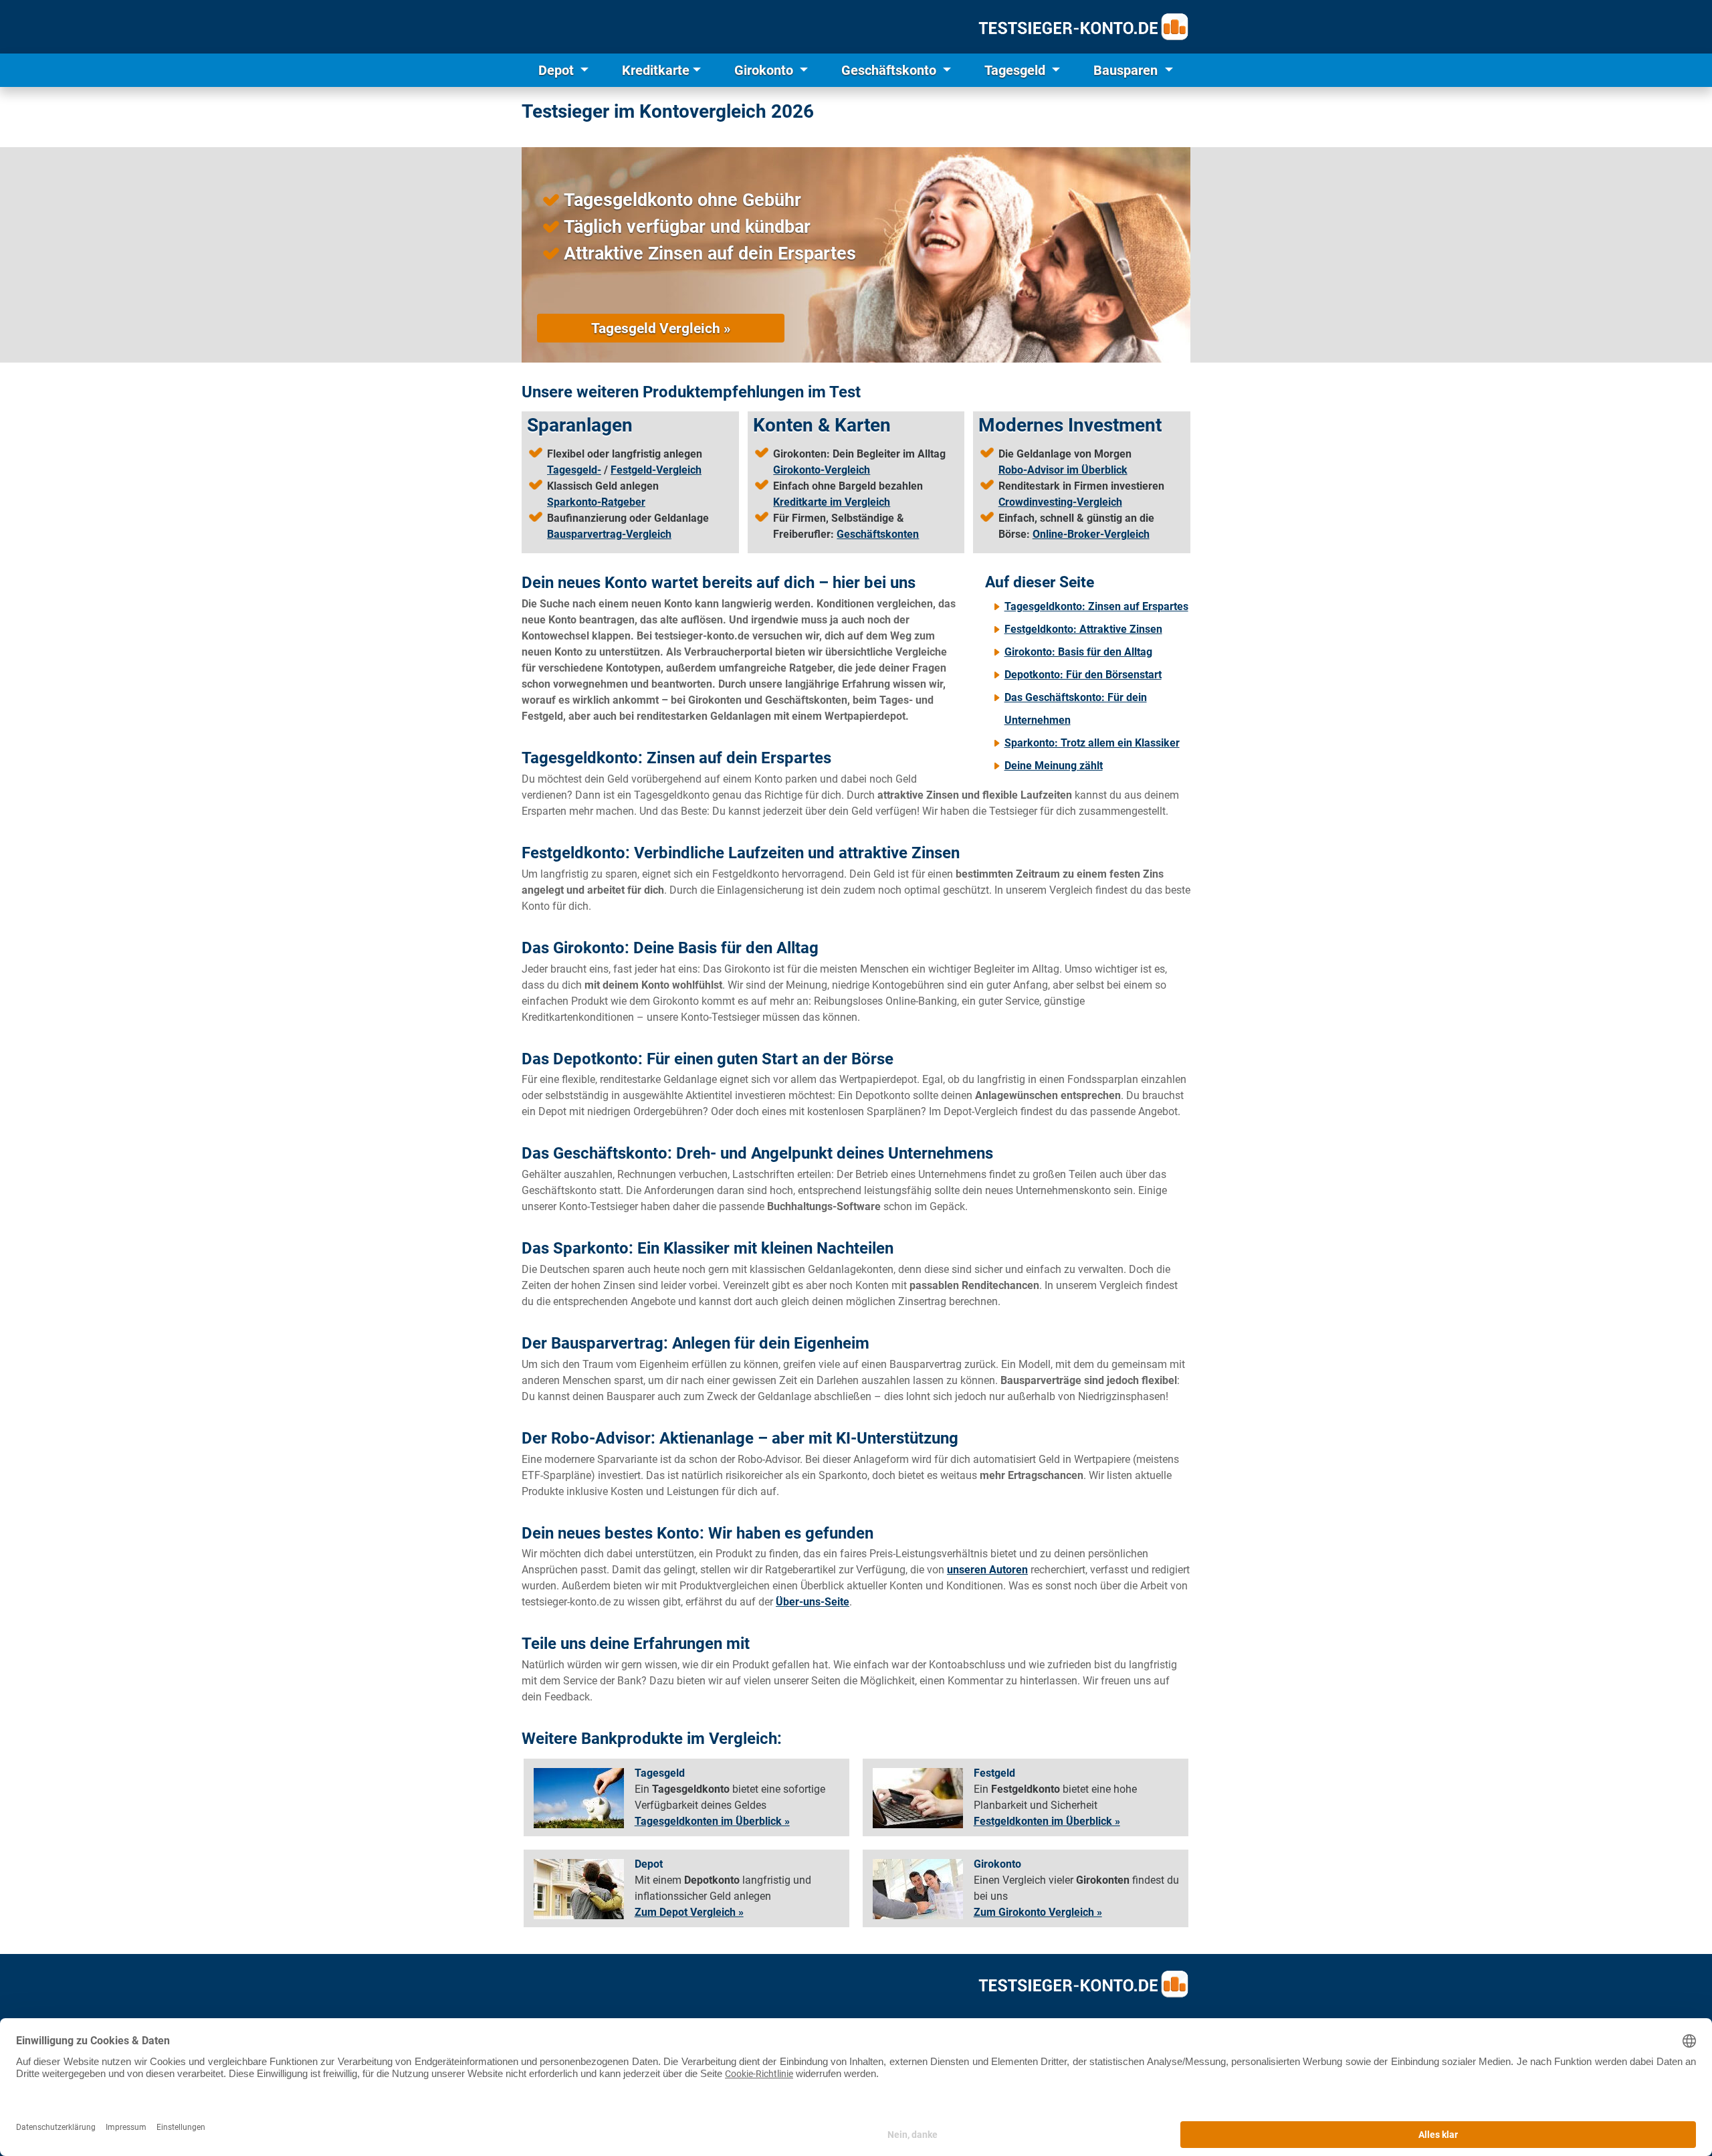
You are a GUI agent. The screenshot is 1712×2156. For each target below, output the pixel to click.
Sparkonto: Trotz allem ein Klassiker (1092, 743)
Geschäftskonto (890, 70)
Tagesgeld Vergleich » (661, 328)
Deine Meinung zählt (1054, 766)
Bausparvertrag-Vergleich (609, 534)
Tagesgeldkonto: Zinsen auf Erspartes (1096, 606)
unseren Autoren (987, 1570)
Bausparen (1127, 70)
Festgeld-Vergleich (656, 470)
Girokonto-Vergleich (822, 470)
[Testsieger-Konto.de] (1083, 27)
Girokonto (765, 70)
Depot (558, 70)
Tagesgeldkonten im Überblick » (712, 1821)
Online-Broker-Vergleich (1091, 534)
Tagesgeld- (574, 470)
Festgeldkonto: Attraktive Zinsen (1083, 629)
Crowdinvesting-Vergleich (1060, 502)
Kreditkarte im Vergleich (832, 502)
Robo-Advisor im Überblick (1063, 470)
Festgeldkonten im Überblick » (1047, 1821)
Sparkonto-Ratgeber (596, 502)
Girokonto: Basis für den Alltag (1078, 652)
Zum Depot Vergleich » (689, 1912)
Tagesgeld (1016, 70)
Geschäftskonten (878, 534)
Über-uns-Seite (813, 1602)
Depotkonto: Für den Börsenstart (1083, 675)
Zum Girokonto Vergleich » (1038, 1912)
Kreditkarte (656, 70)
